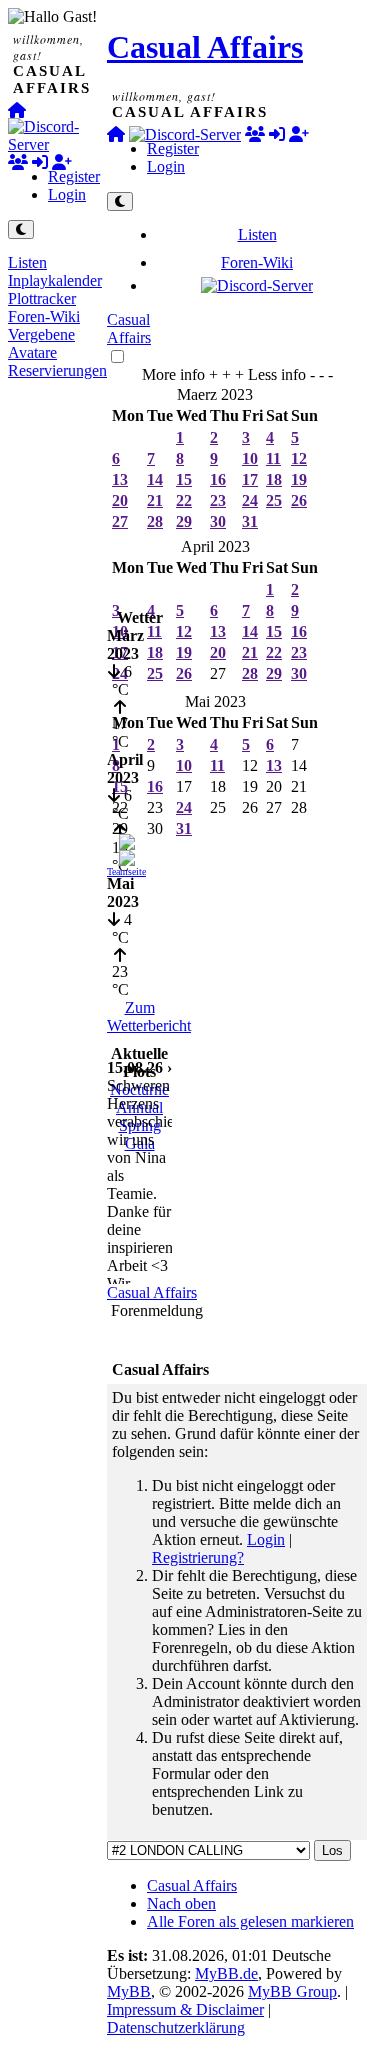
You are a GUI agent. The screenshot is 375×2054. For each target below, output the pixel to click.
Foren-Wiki (44, 316)
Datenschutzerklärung (176, 2027)
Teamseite (126, 871)
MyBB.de (226, 1973)
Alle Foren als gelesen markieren (250, 1921)
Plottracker (42, 298)
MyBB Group (292, 1991)
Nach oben (181, 1903)
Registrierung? (198, 1557)
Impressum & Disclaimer (185, 2009)
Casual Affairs (205, 47)
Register (74, 176)
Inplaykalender (55, 280)
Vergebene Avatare (41, 343)
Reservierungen (57, 370)
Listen (27, 262)
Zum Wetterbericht (149, 1016)
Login (67, 194)
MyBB (129, 1991)
